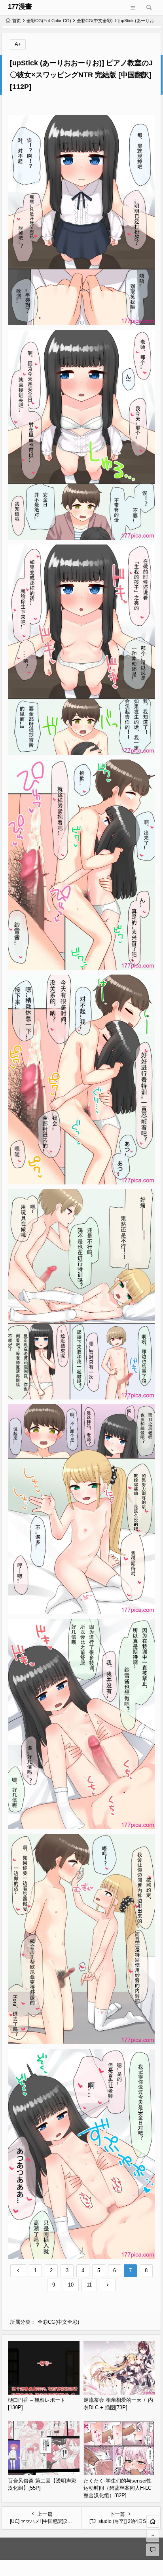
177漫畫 (20, 7)
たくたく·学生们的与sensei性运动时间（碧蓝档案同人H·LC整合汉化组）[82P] (118, 2488)
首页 (17, 21)
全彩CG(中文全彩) (95, 21)
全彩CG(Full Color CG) (49, 21)
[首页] (153, 2521)
